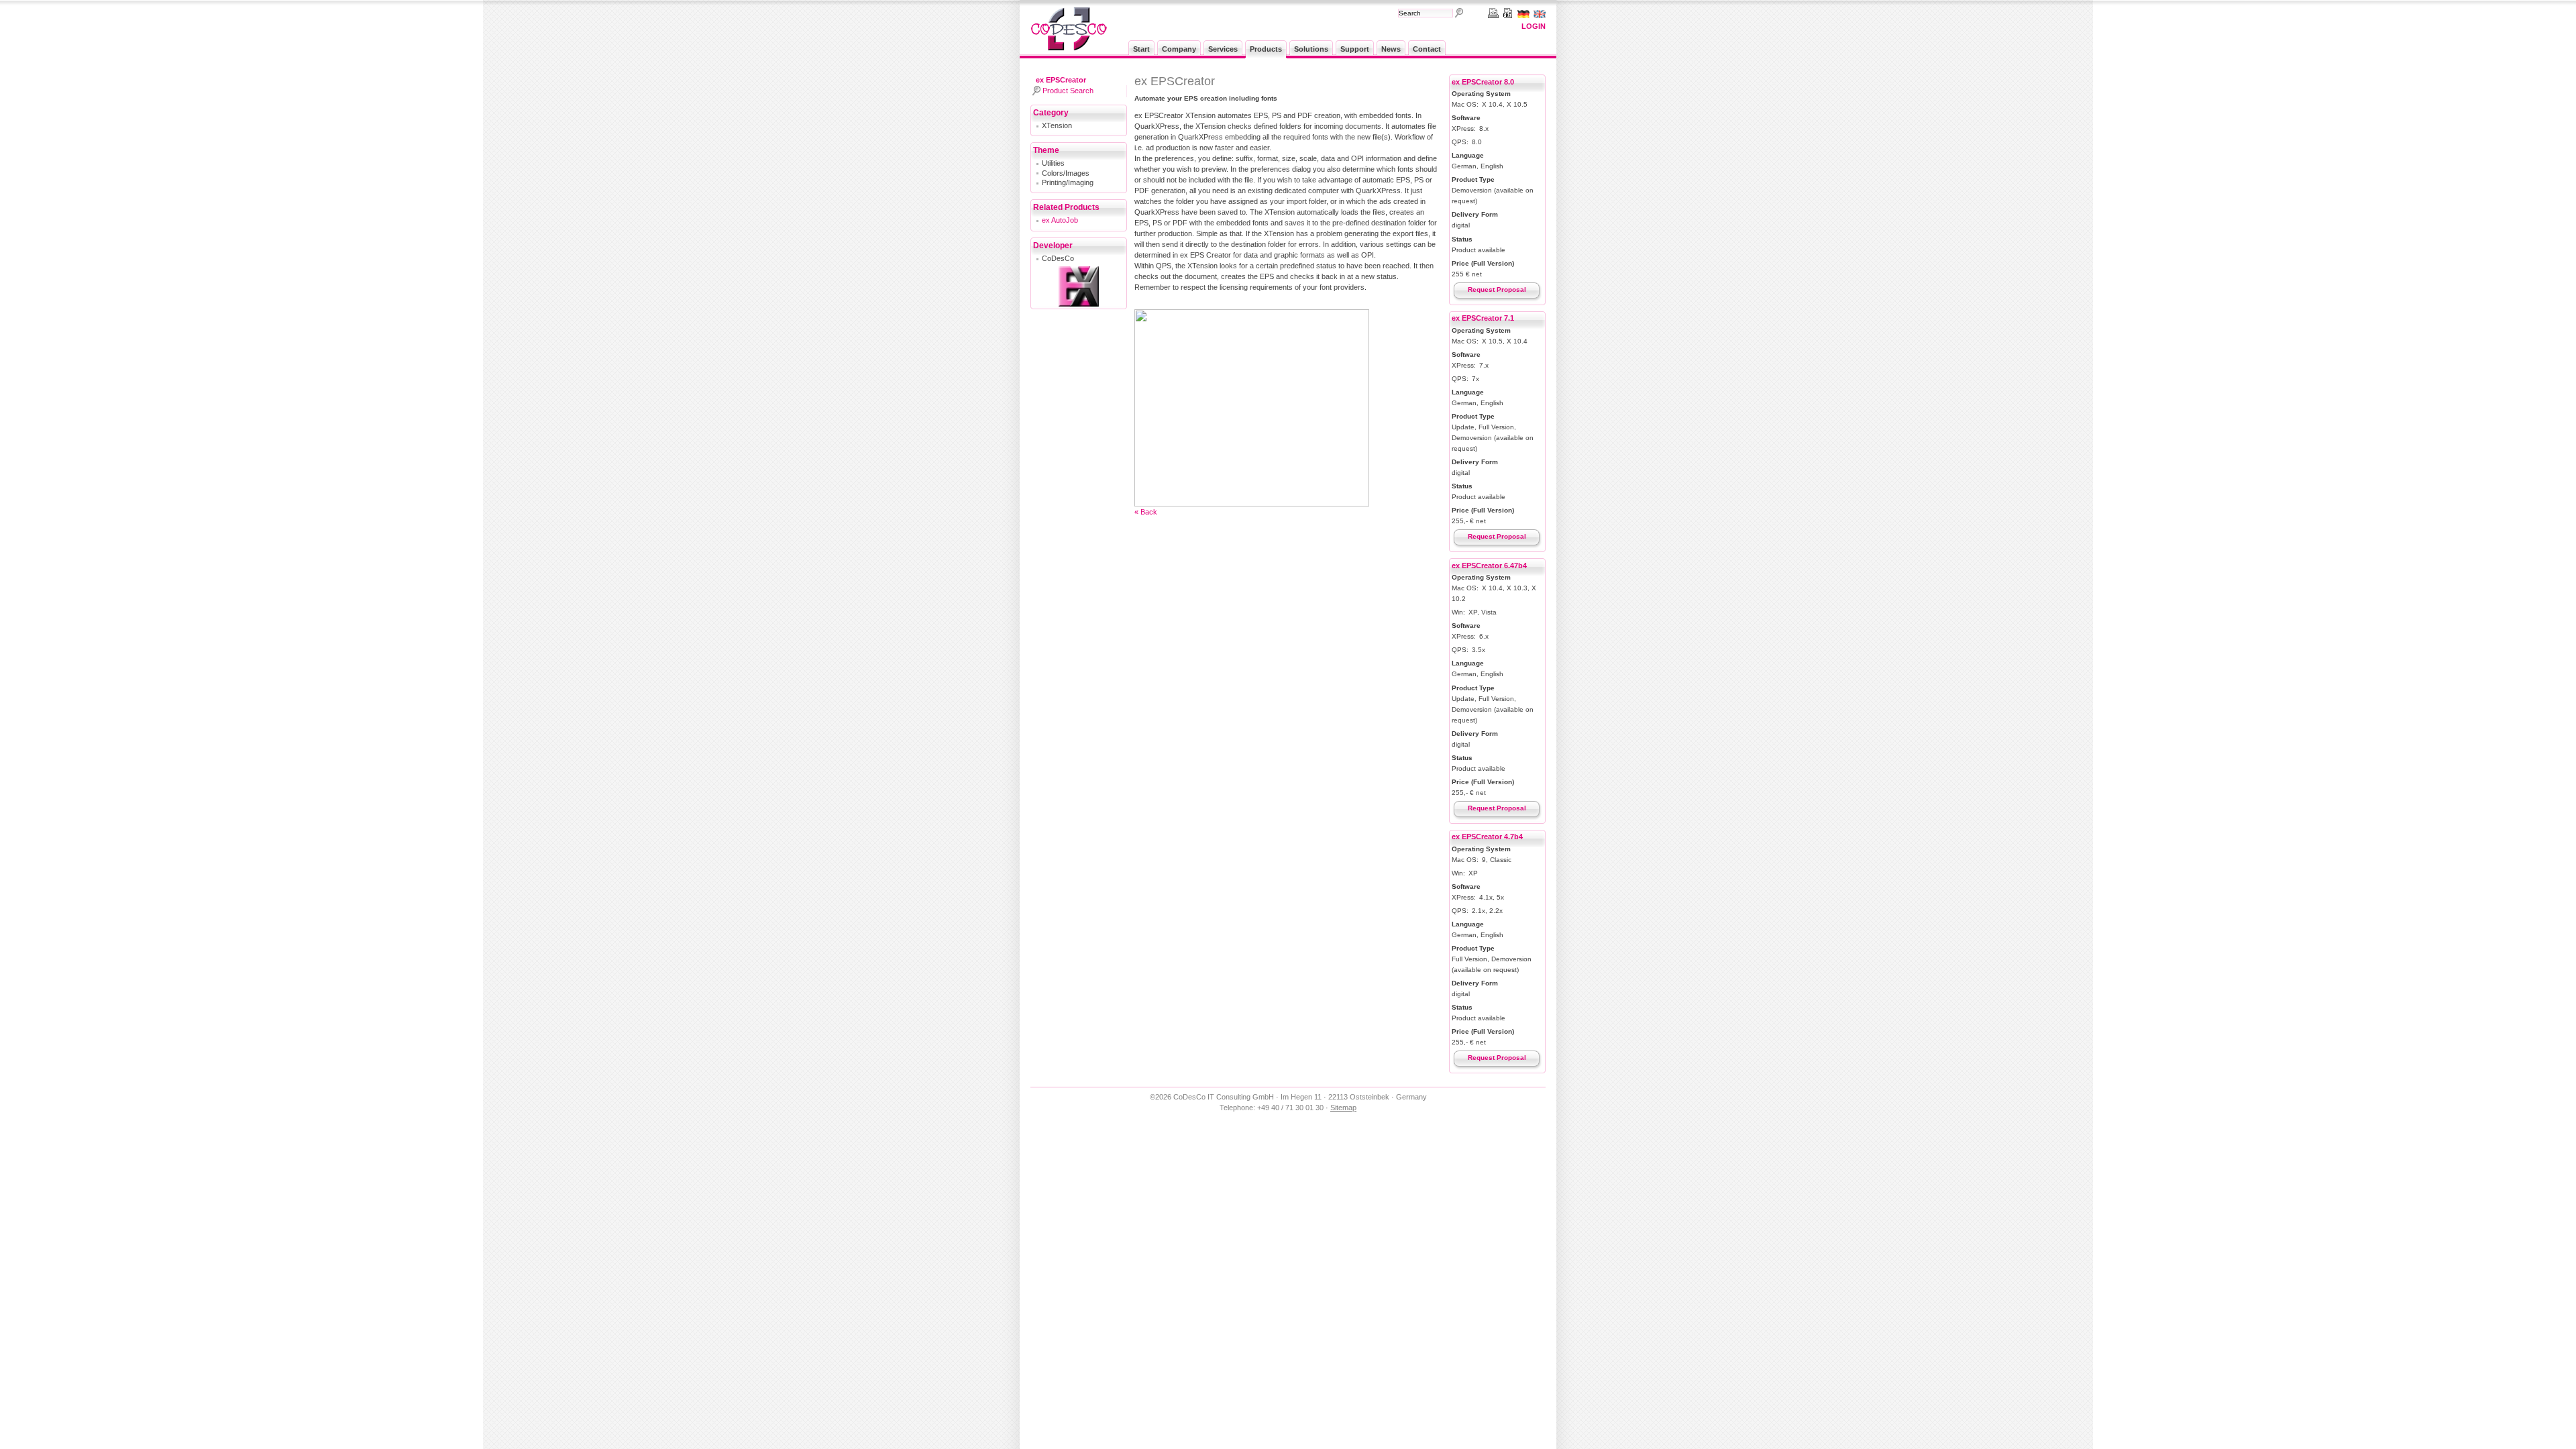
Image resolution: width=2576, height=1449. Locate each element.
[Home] (1069, 48)
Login (1534, 26)
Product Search (1068, 91)
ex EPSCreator (1061, 80)
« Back (1146, 512)
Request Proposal (1497, 289)
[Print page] (1491, 13)
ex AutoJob (1060, 220)
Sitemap (1343, 1108)
